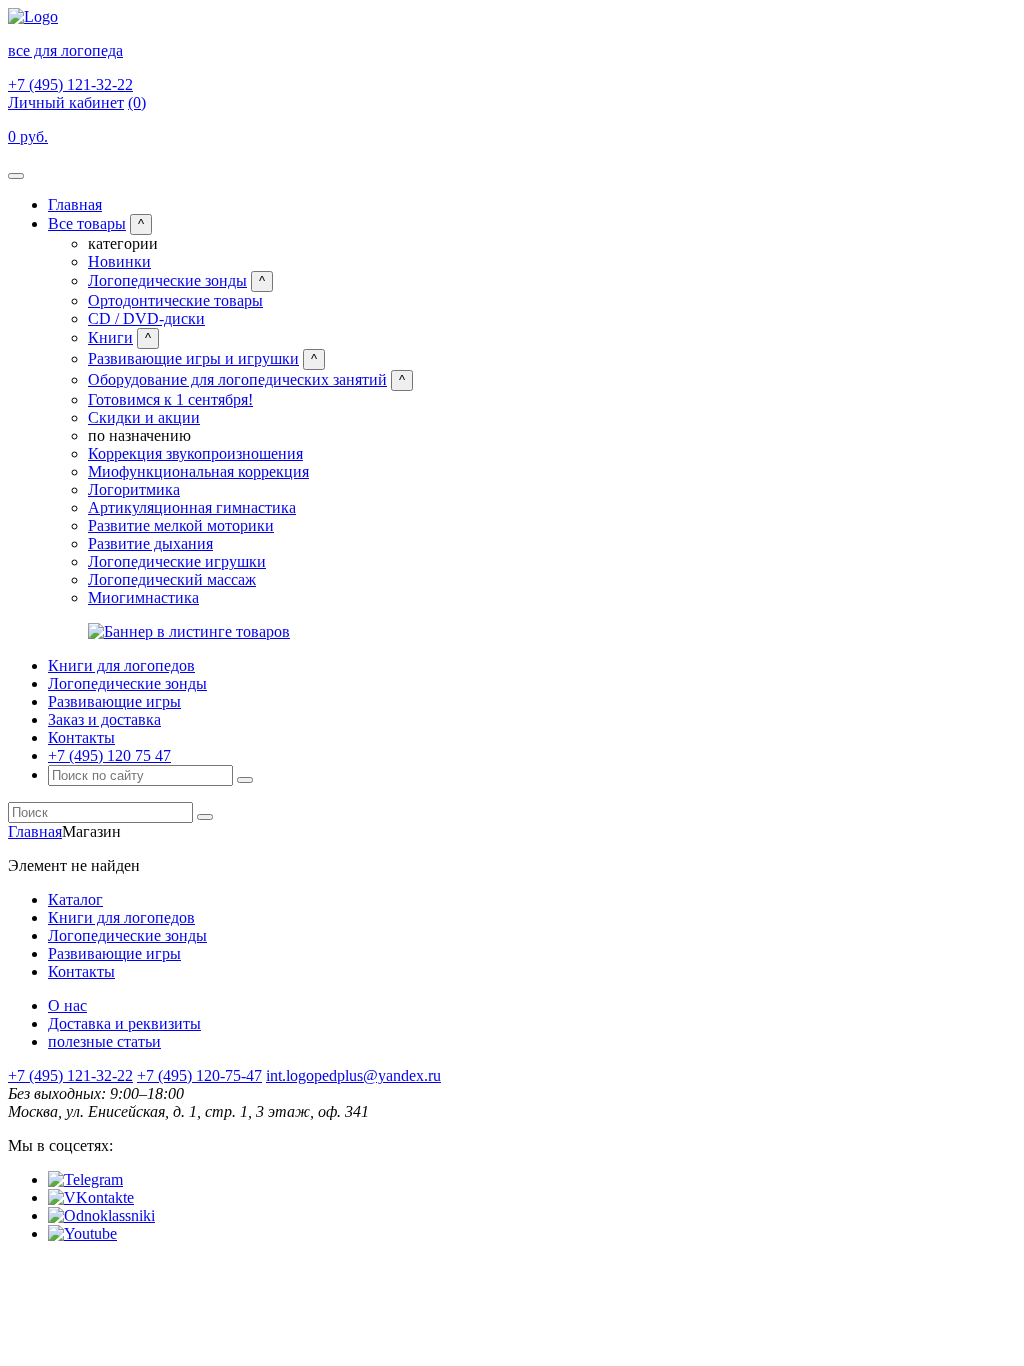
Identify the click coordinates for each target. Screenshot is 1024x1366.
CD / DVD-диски (146, 318)
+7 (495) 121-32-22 (70, 84)
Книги (110, 337)
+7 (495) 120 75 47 (109, 755)
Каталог (75, 899)
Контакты (81, 737)
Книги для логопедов (121, 665)
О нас (67, 1005)
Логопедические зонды (167, 280)
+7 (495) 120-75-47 (199, 1075)
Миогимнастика (143, 597)
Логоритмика (134, 489)
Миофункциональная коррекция (198, 471)
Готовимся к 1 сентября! (170, 399)
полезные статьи (104, 1041)
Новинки (119, 261)
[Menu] (16, 176)
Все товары (87, 223)
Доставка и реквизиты (124, 1023)
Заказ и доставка (104, 719)
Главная (75, 204)
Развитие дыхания (150, 543)
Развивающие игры (114, 701)
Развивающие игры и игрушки (193, 358)
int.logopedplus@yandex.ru (353, 1075)
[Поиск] (245, 780)
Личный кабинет (66, 102)
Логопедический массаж (172, 579)
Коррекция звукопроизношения (195, 453)
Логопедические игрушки (177, 561)
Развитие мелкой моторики (181, 525)
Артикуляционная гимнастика (192, 507)
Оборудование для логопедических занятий (237, 379)
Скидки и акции (144, 417)
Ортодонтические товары (175, 300)
